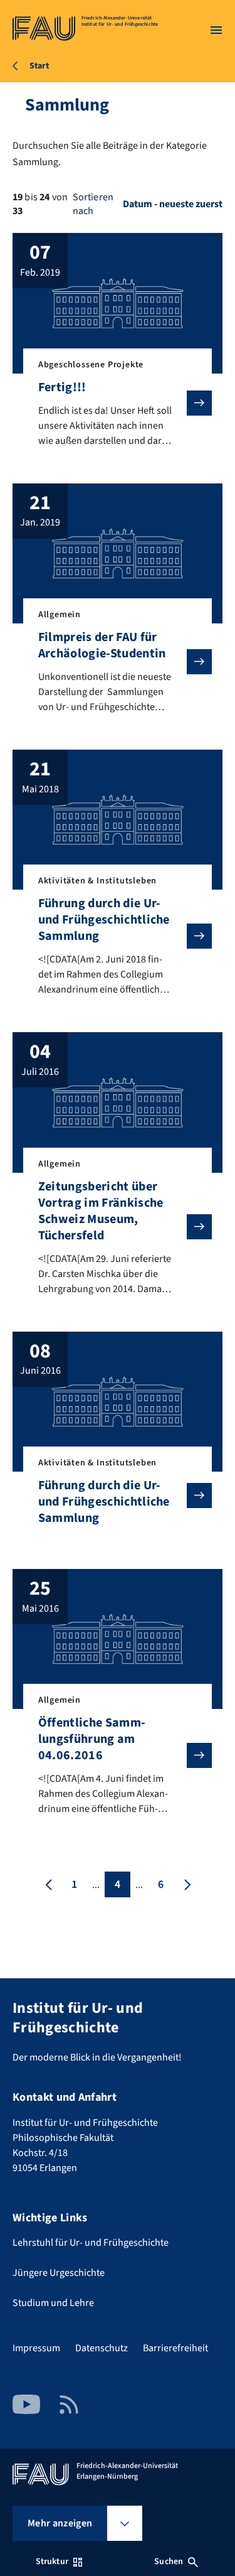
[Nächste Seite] (186, 1884)
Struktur (52, 2562)
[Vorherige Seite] (49, 1884)
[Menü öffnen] (216, 30)
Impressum (36, 2348)
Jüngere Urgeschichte (59, 2273)
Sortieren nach (93, 204)
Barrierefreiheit (175, 2348)
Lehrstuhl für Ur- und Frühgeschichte (91, 2243)
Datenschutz (102, 2348)
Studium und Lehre (53, 2303)
